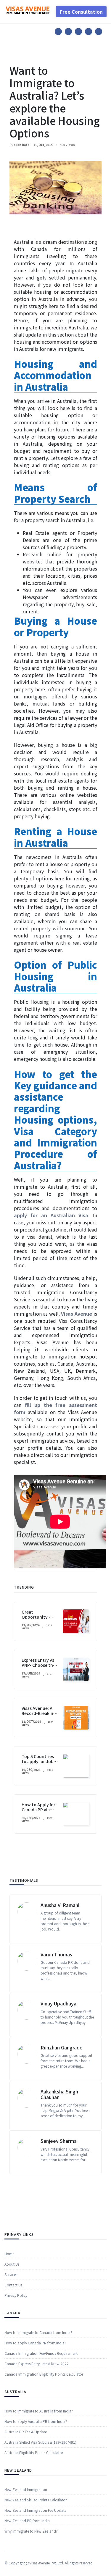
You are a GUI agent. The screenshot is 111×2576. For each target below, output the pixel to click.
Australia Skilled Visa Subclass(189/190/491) (40, 2442)
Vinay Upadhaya (58, 2003)
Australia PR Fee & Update (26, 2432)
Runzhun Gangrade (62, 2047)
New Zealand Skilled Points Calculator (36, 2500)
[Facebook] (58, 32)
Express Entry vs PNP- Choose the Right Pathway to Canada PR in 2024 (40, 1667)
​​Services (11, 2274)
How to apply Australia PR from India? (36, 2421)
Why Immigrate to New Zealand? (31, 2531)
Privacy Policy (16, 2295)
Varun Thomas (56, 1954)
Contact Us (13, 2285)
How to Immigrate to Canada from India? (38, 2332)
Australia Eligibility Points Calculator (34, 2452)
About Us (12, 2264)
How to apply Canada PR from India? (35, 2343)
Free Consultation (81, 12)
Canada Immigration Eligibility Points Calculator (44, 2374)
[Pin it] (78, 32)
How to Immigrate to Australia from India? (39, 2411)
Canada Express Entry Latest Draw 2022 (37, 2364)
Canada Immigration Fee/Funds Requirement (41, 2353)
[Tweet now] (68, 32)
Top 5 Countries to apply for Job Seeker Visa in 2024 (38, 1764)
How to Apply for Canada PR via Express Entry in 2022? (38, 1812)
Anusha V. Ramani (60, 1905)
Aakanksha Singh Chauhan (59, 2094)
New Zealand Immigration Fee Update (35, 2510)
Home (9, 2254)
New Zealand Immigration (26, 2489)
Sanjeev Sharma (59, 2141)
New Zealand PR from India (27, 2521)
